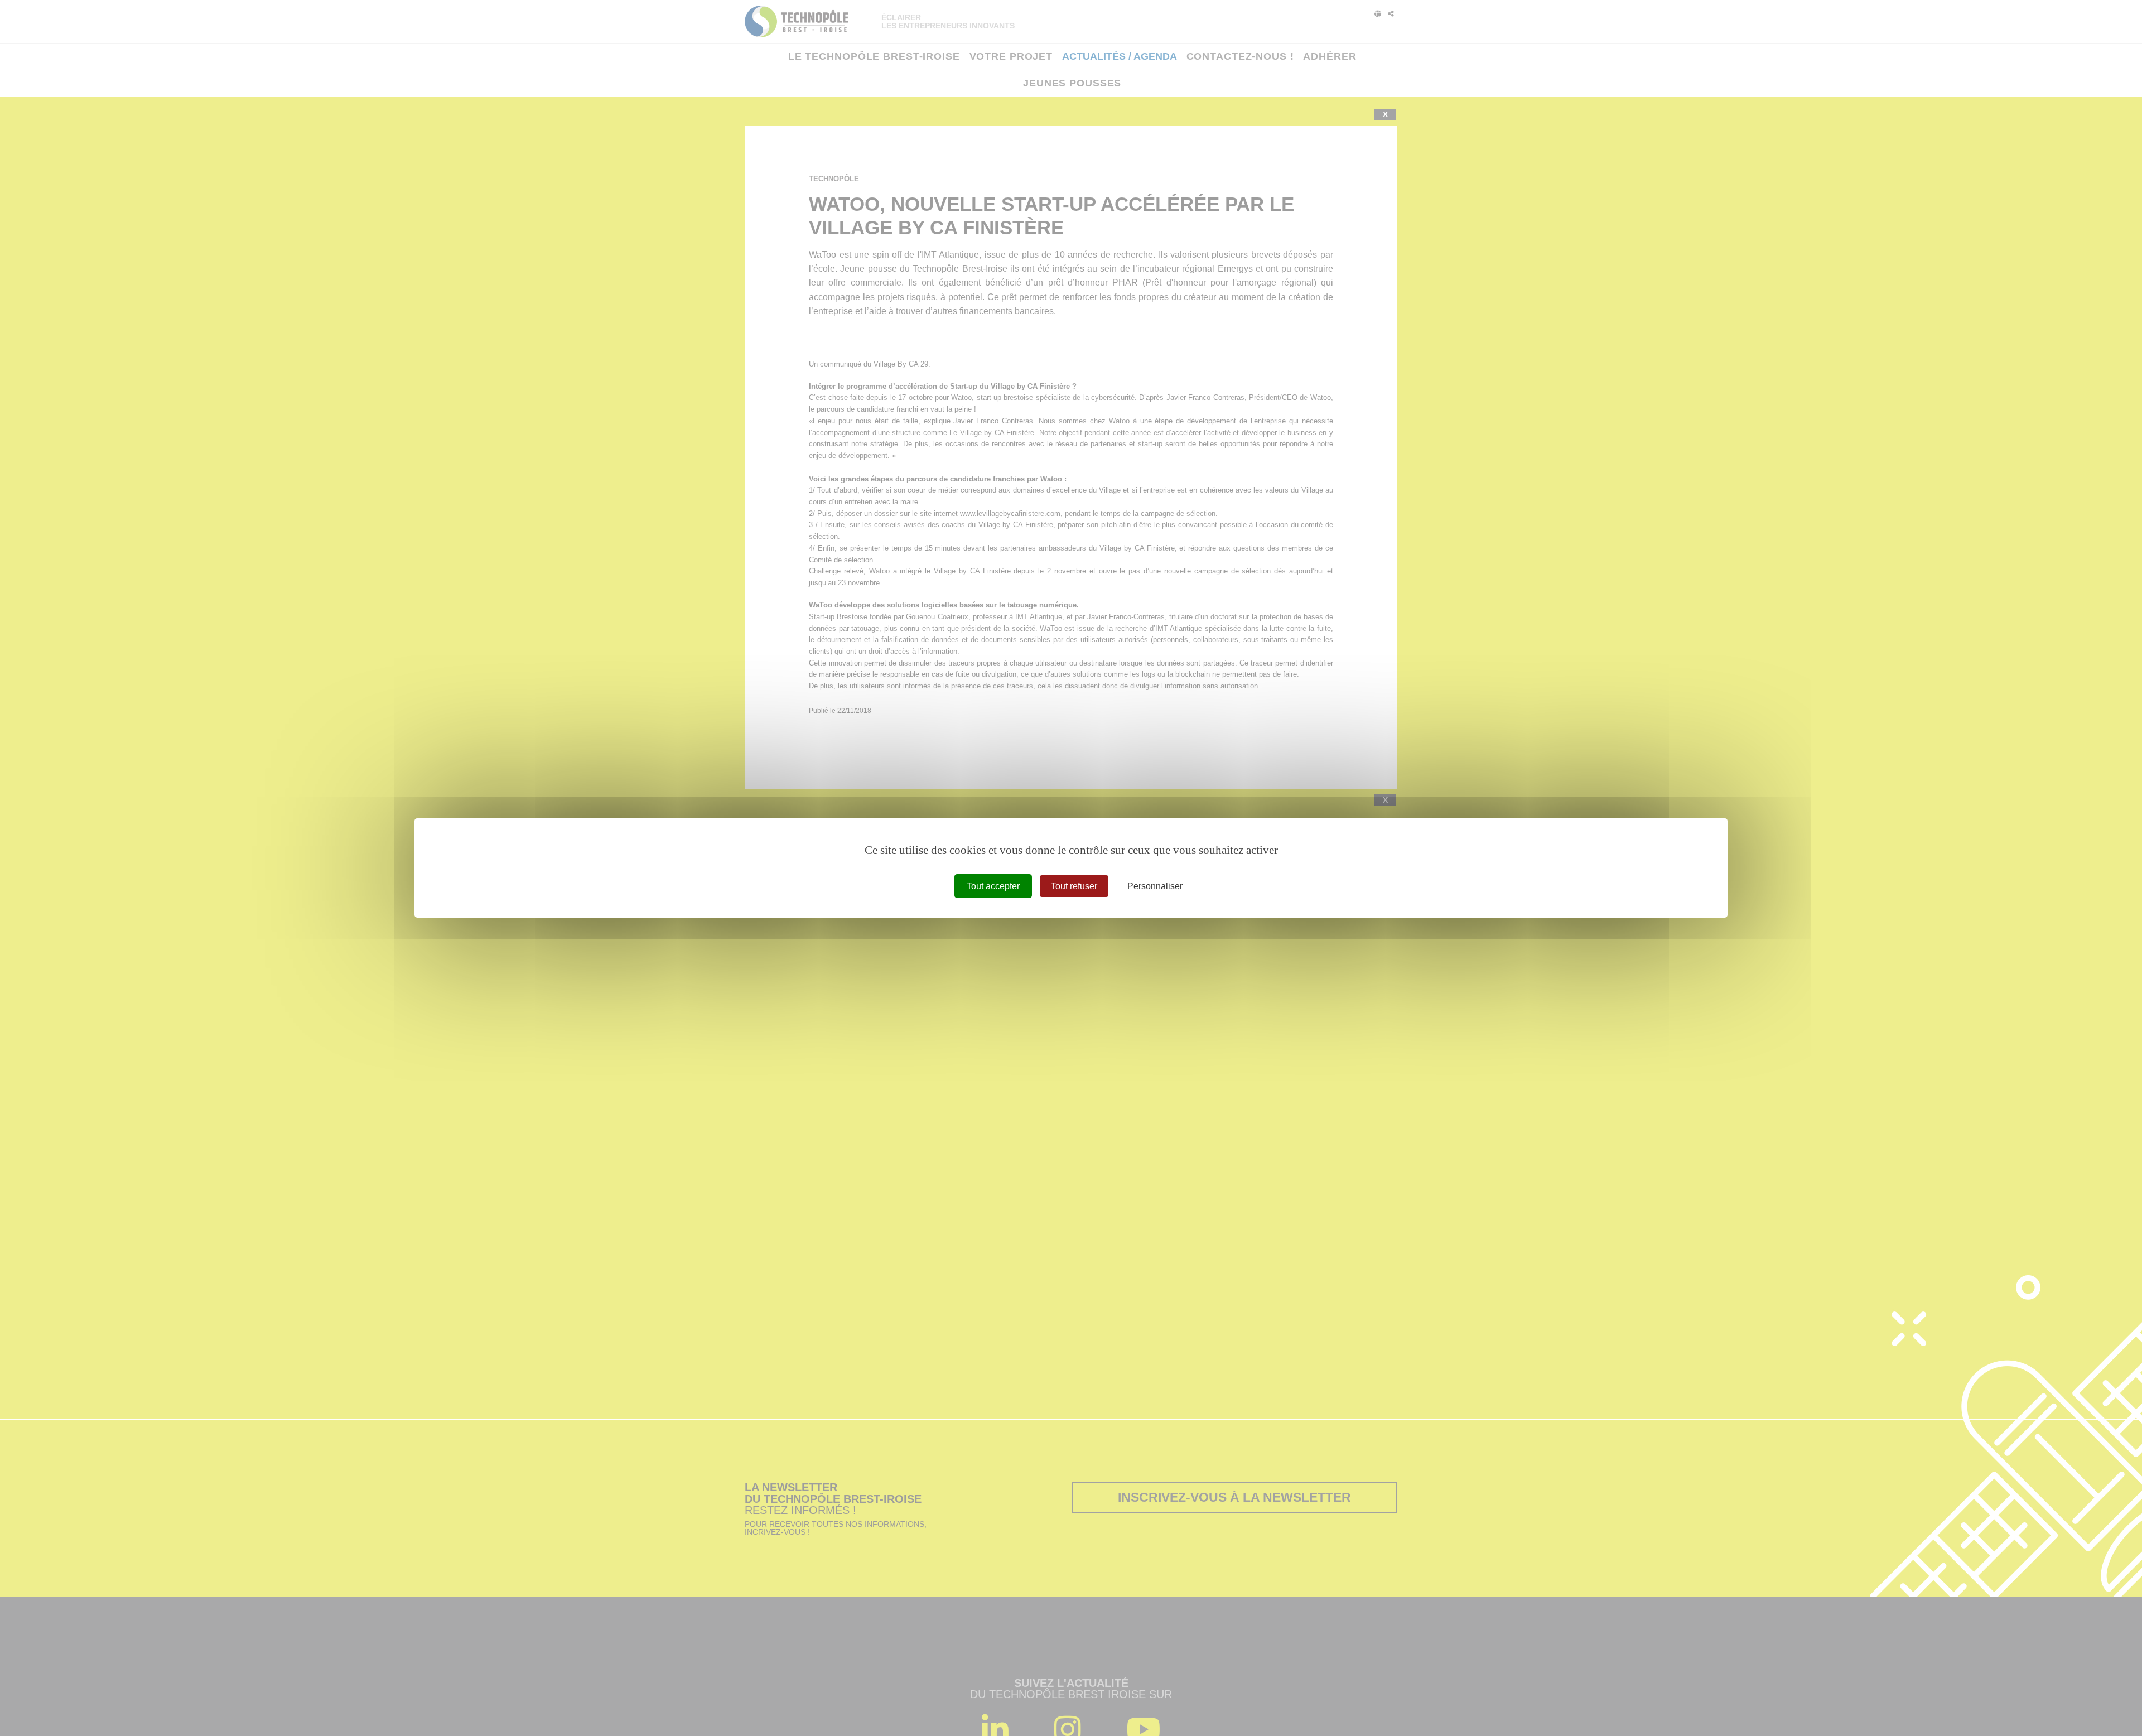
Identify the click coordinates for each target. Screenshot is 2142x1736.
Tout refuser (1074, 886)
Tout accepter (993, 886)
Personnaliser (1155, 886)
